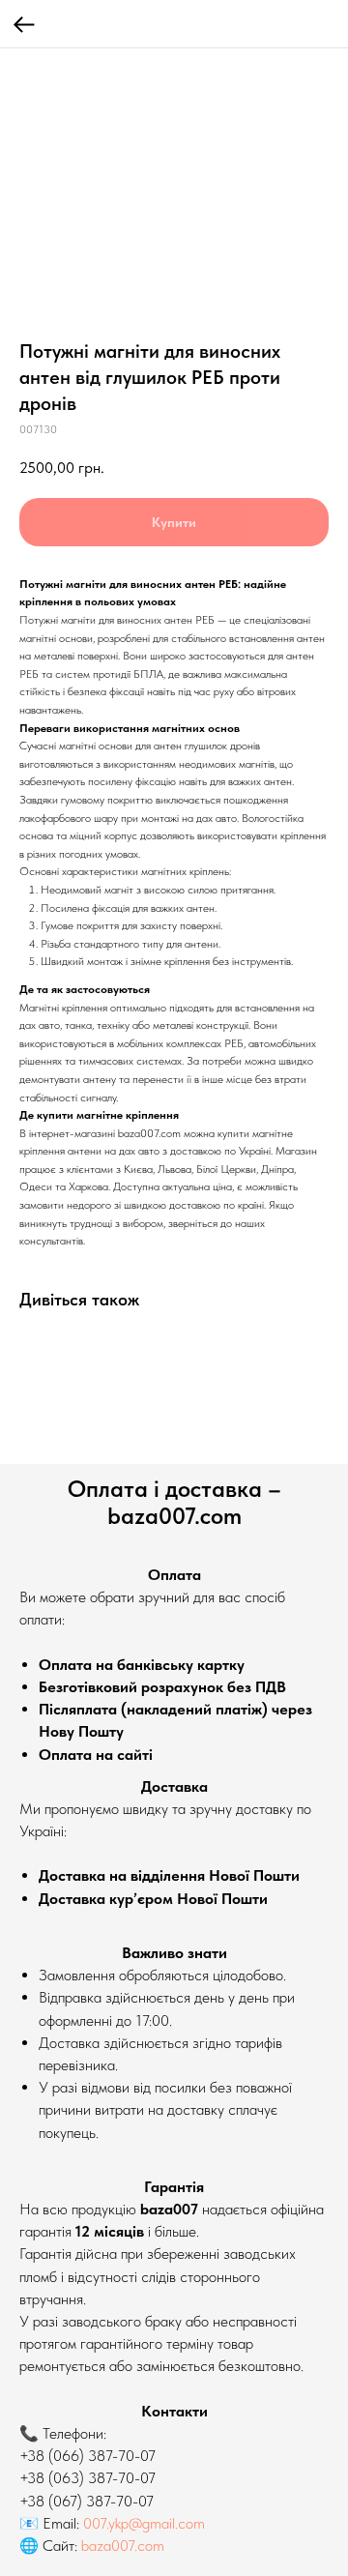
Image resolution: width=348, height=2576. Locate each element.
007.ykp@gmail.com (144, 2523)
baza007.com (123, 2546)
